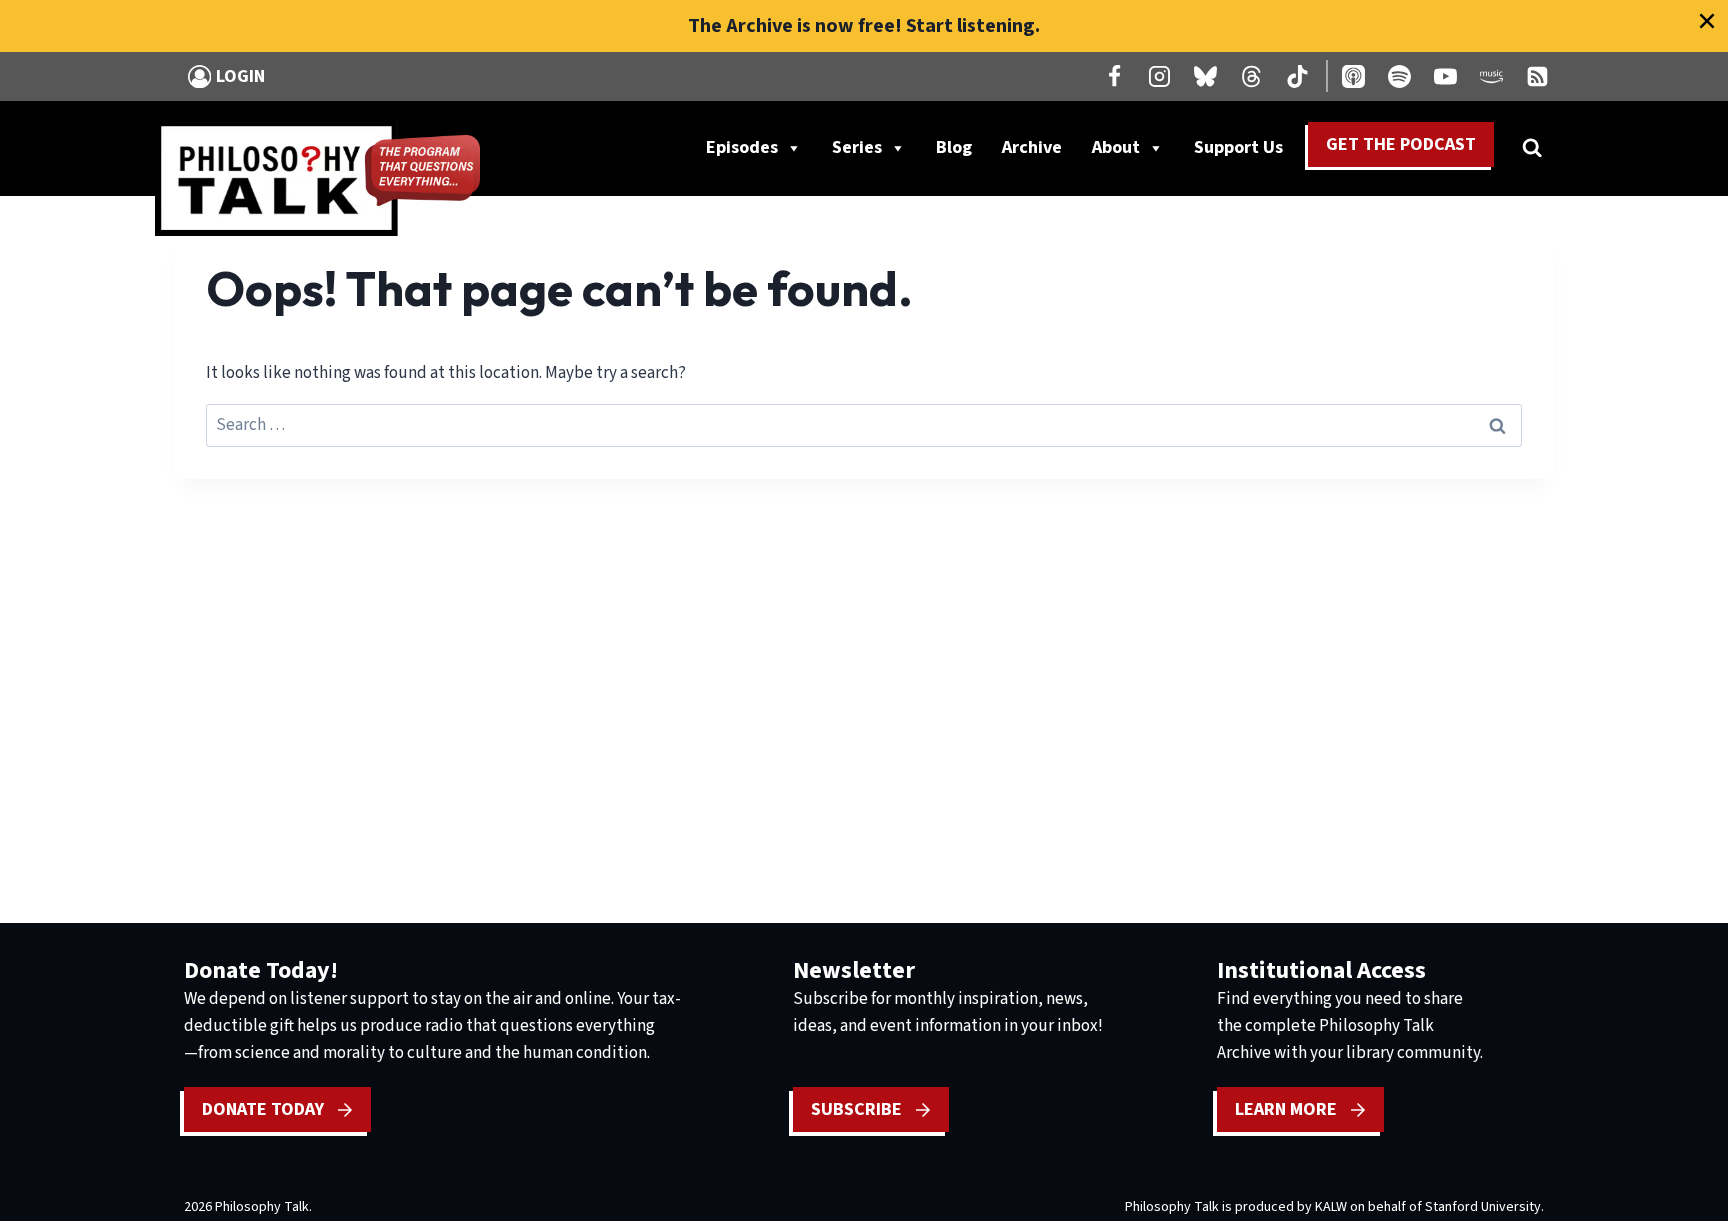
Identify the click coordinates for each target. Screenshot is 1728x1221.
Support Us (1246, 152)
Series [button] (857, 147)
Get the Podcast (1401, 144)
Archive (1032, 147)
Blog (954, 147)
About (1116, 147)
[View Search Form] (1532, 148)
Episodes (742, 147)
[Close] (1707, 21)
